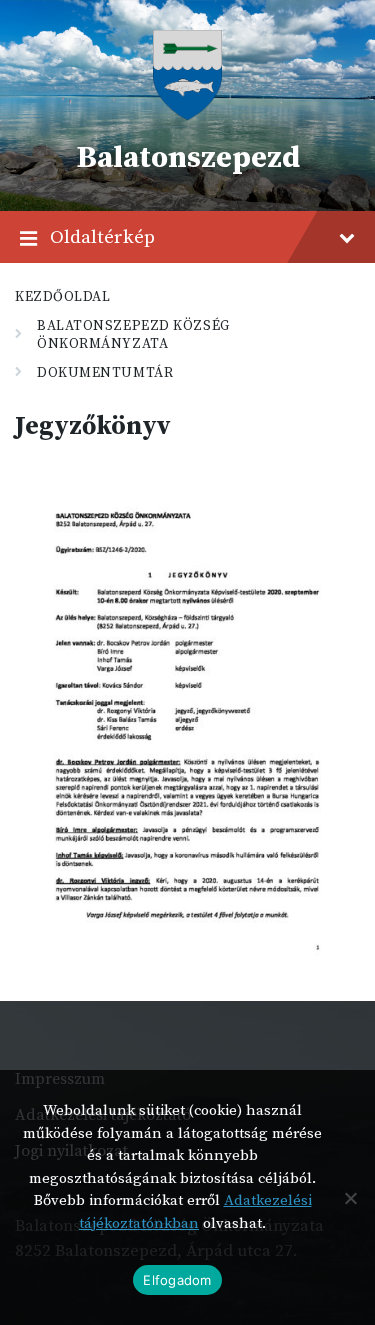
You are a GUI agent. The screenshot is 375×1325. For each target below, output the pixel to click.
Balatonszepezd (188, 158)
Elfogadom (177, 1280)
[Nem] (350, 1198)
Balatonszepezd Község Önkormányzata (133, 335)
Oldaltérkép (102, 237)
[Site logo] (187, 115)
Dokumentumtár (105, 373)
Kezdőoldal (63, 297)
